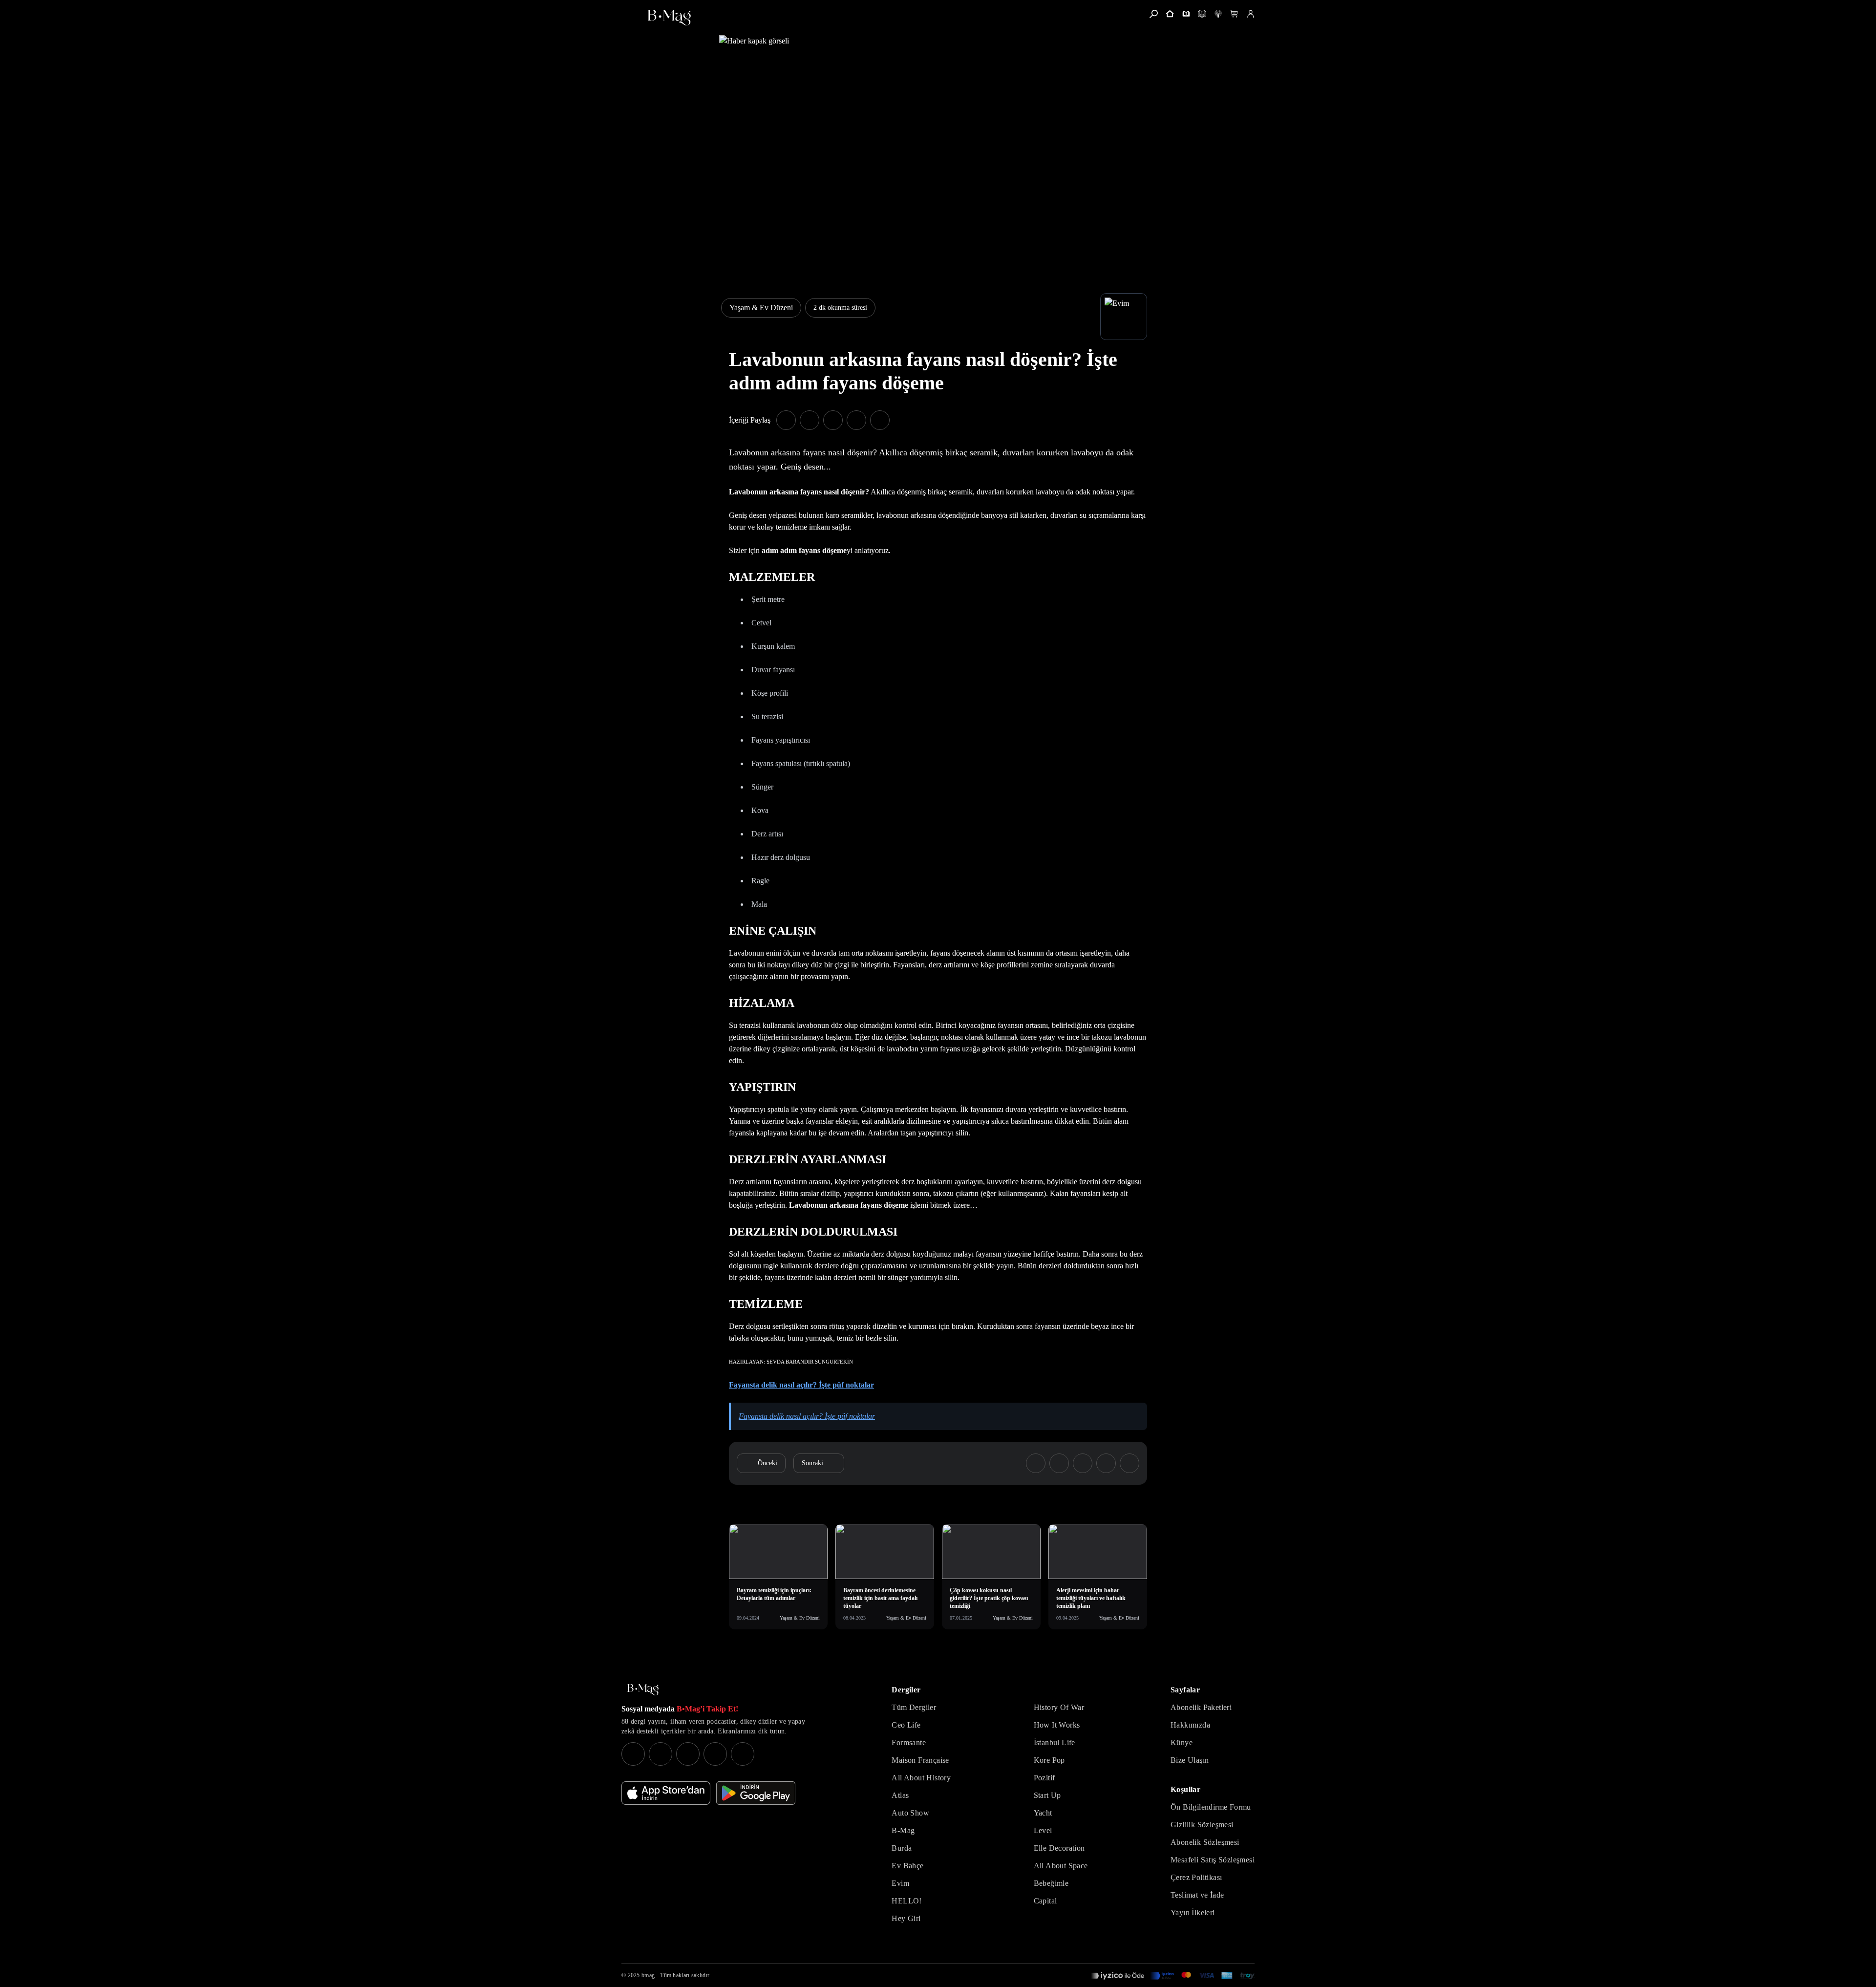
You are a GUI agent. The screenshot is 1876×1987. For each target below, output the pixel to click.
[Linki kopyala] (880, 420)
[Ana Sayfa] (643, 1690)
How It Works (1057, 1725)
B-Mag (903, 1830)
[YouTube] (661, 1754)
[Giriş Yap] (1250, 14)
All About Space (1061, 1866)
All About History (921, 1778)
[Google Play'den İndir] (756, 1793)
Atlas (900, 1795)
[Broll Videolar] (1218, 14)
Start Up (1047, 1795)
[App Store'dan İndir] (666, 1793)
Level (1043, 1830)
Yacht (1043, 1813)
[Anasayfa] (1170, 14)
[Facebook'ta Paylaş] (786, 420)
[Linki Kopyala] (1130, 1463)
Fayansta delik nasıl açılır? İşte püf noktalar (801, 1385)
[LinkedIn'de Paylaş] (856, 420)
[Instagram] (633, 1754)
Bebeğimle (1051, 1883)
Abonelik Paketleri (1201, 1707)
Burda (902, 1848)
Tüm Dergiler (914, 1707)
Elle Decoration (1059, 1848)
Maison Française (920, 1760)
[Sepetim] (1234, 14)
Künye (1182, 1742)
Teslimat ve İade (1197, 1895)
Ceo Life (906, 1725)
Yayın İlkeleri (1193, 1912)
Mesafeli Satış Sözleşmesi (1213, 1860)
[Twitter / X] (688, 1754)
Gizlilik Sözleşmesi (1202, 1825)
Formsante (909, 1742)
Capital (1045, 1901)
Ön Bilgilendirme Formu (1211, 1807)
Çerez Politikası (1196, 1877)
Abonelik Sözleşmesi (1205, 1842)
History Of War (1059, 1707)
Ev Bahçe (907, 1866)
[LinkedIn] (715, 1754)
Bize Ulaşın (1190, 1760)
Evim (900, 1883)
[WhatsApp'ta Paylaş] (833, 420)
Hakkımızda (1190, 1725)
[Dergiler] (1186, 14)
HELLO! (906, 1901)
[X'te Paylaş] (810, 420)
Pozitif (1045, 1778)
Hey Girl (906, 1918)
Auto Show (910, 1813)
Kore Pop (1049, 1760)
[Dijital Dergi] (1202, 14)
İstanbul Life (1055, 1742)
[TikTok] (743, 1754)
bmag (648, 1975)
